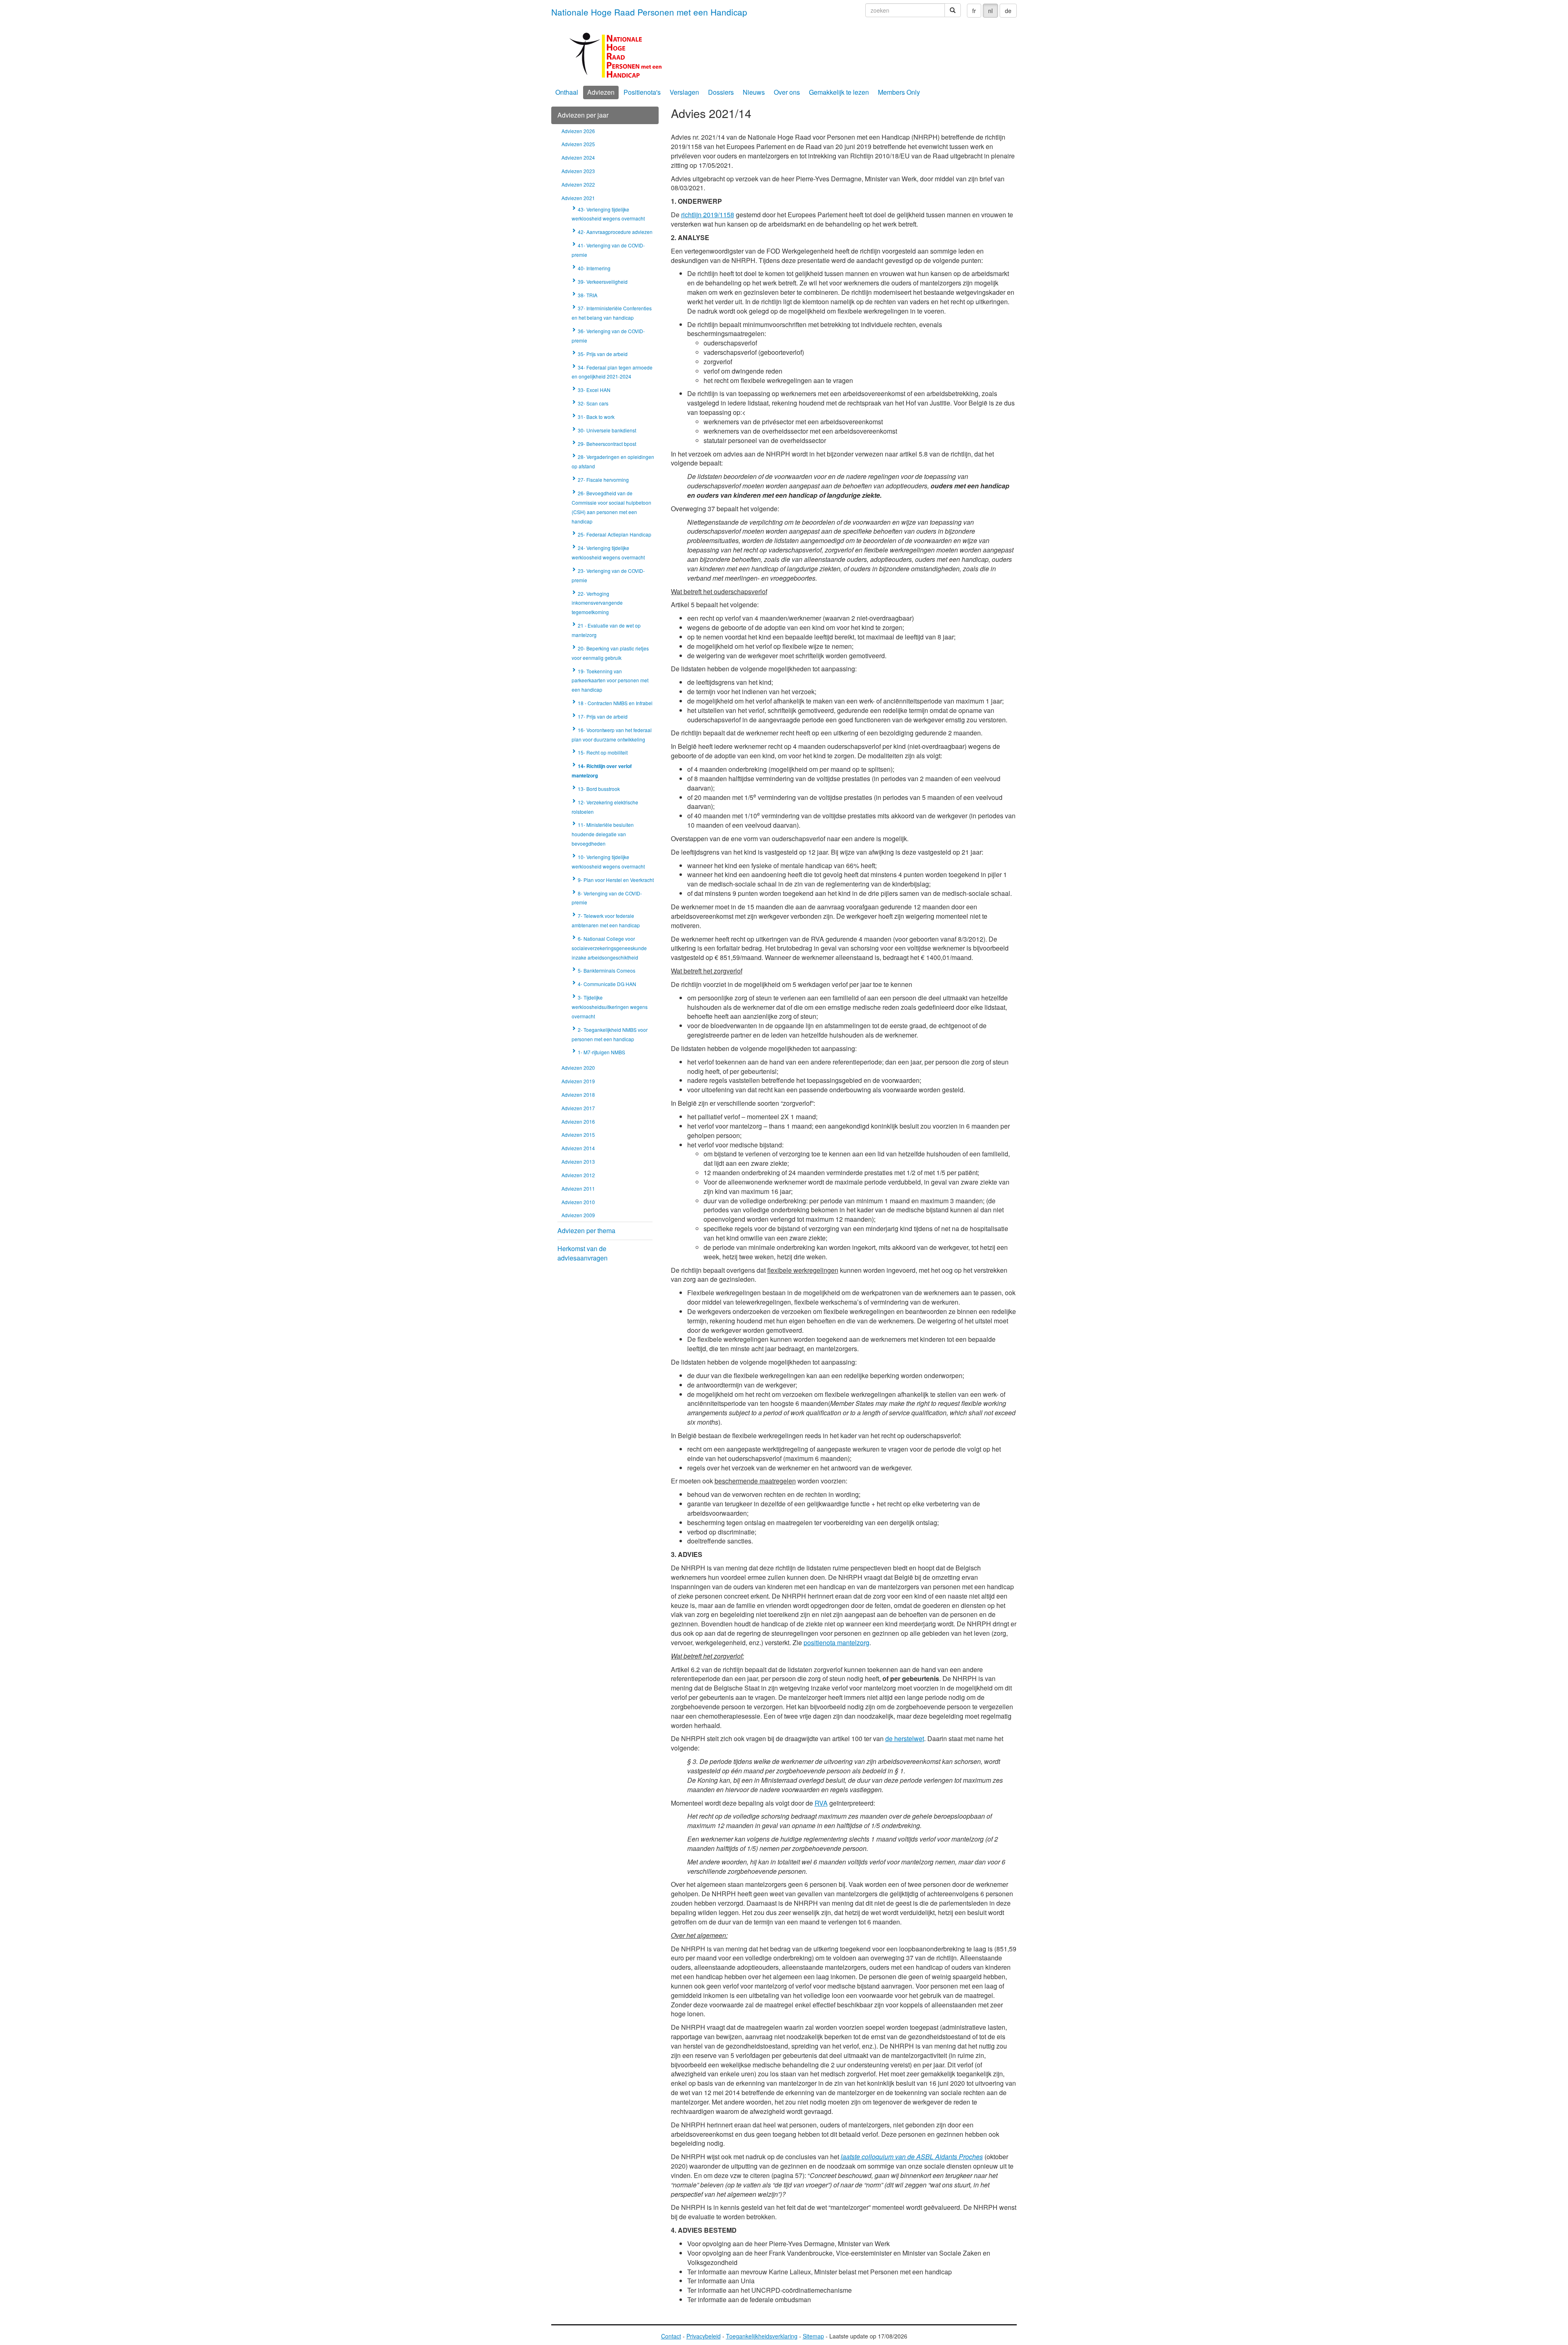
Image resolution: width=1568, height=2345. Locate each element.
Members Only (899, 92)
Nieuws (754, 92)
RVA (821, 1803)
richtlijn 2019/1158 (708, 215)
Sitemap (813, 2336)
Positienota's (642, 92)
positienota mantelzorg (836, 1642)
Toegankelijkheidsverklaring (762, 2336)
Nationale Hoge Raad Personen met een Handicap (649, 12)
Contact (671, 2336)
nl (990, 11)
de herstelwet (905, 1738)
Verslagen (684, 92)
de (1008, 11)
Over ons (787, 92)
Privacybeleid (704, 2336)
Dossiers (721, 92)
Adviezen (601, 92)
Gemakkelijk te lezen (839, 92)
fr (974, 11)
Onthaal (567, 92)
